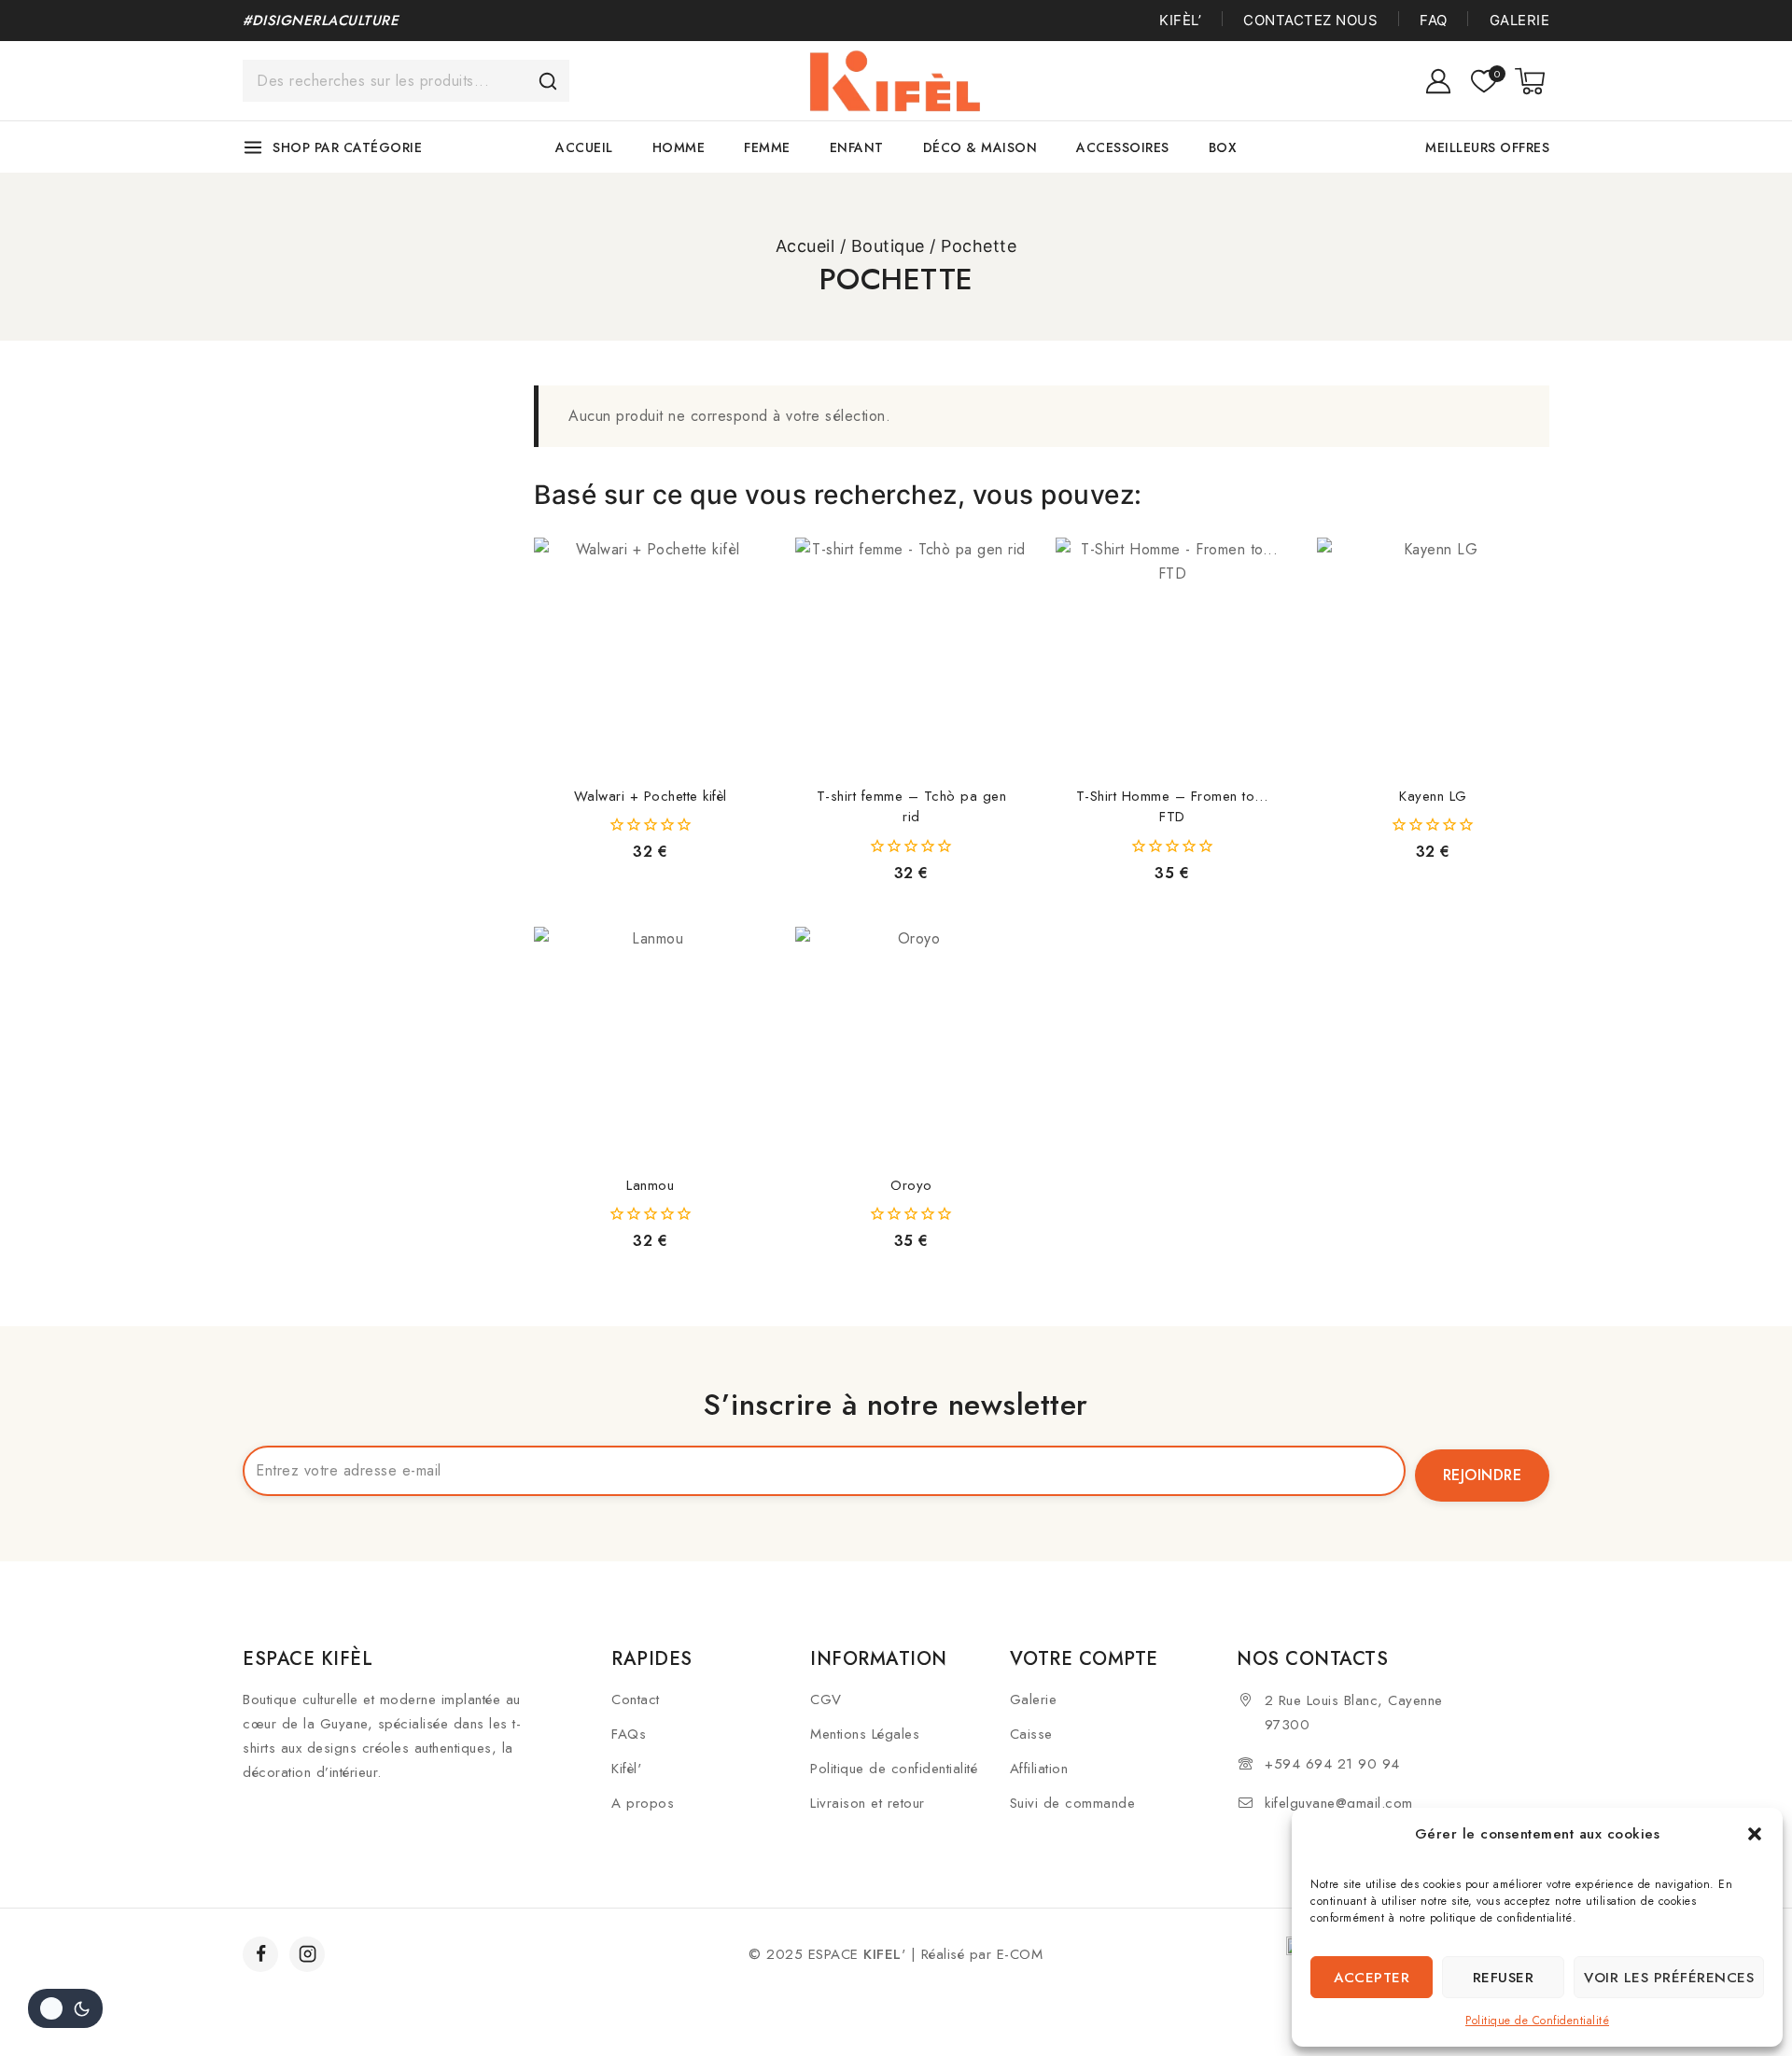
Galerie (1519, 20)
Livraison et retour (868, 1803)
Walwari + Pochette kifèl (651, 796)
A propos (643, 1803)
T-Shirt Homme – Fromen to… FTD (1172, 807)
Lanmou (650, 1185)
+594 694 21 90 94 (1332, 1764)
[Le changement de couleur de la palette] (65, 2008)
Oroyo (911, 1185)
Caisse (1031, 1734)
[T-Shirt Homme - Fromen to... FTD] (1172, 654)
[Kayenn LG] (1434, 654)
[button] (1755, 1834)
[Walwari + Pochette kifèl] (651, 654)
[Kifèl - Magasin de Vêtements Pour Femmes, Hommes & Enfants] (896, 81)
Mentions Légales (865, 1734)
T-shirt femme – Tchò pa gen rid (912, 807)
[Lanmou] (651, 1043)
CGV (826, 1699)
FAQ (1434, 20)
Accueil (584, 147)
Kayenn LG (1433, 796)
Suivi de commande (1073, 1803)
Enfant (857, 147)
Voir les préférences (1669, 1978)
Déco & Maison (980, 147)
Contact (636, 1699)
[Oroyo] (912, 1043)
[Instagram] (307, 1954)
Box (1223, 147)
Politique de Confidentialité (1537, 2021)
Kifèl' (626, 1769)
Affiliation (1039, 1769)
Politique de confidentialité (894, 1769)
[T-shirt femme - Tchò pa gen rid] (912, 654)
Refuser (1504, 1978)
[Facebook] (260, 1954)
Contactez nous (1310, 20)
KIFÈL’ (1180, 20)
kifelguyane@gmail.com (1339, 1803)
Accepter (1372, 1978)
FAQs (629, 1734)
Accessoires (1123, 147)
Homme (679, 147)
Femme (767, 147)
